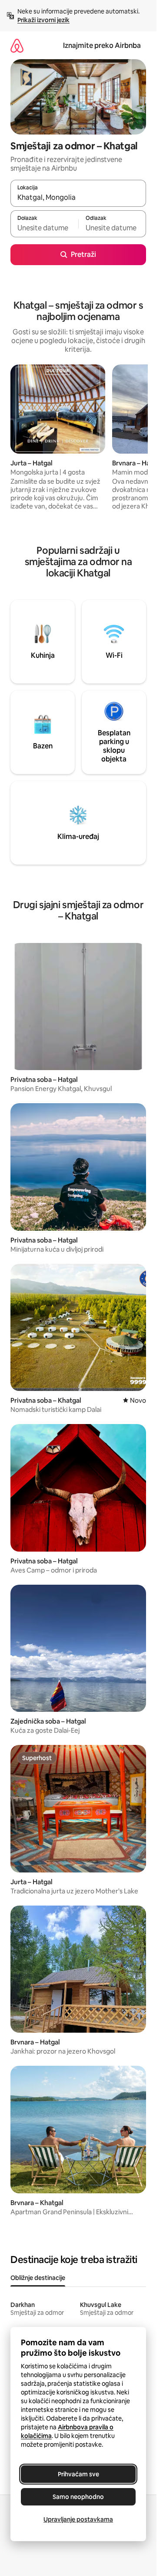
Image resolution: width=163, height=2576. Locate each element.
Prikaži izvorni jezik (43, 20)
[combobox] (78, 197)
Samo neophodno (78, 2497)
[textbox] (44, 228)
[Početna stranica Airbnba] (17, 45)
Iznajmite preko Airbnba (102, 45)
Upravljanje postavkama (78, 2519)
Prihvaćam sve (78, 2474)
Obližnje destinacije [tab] (38, 2278)
